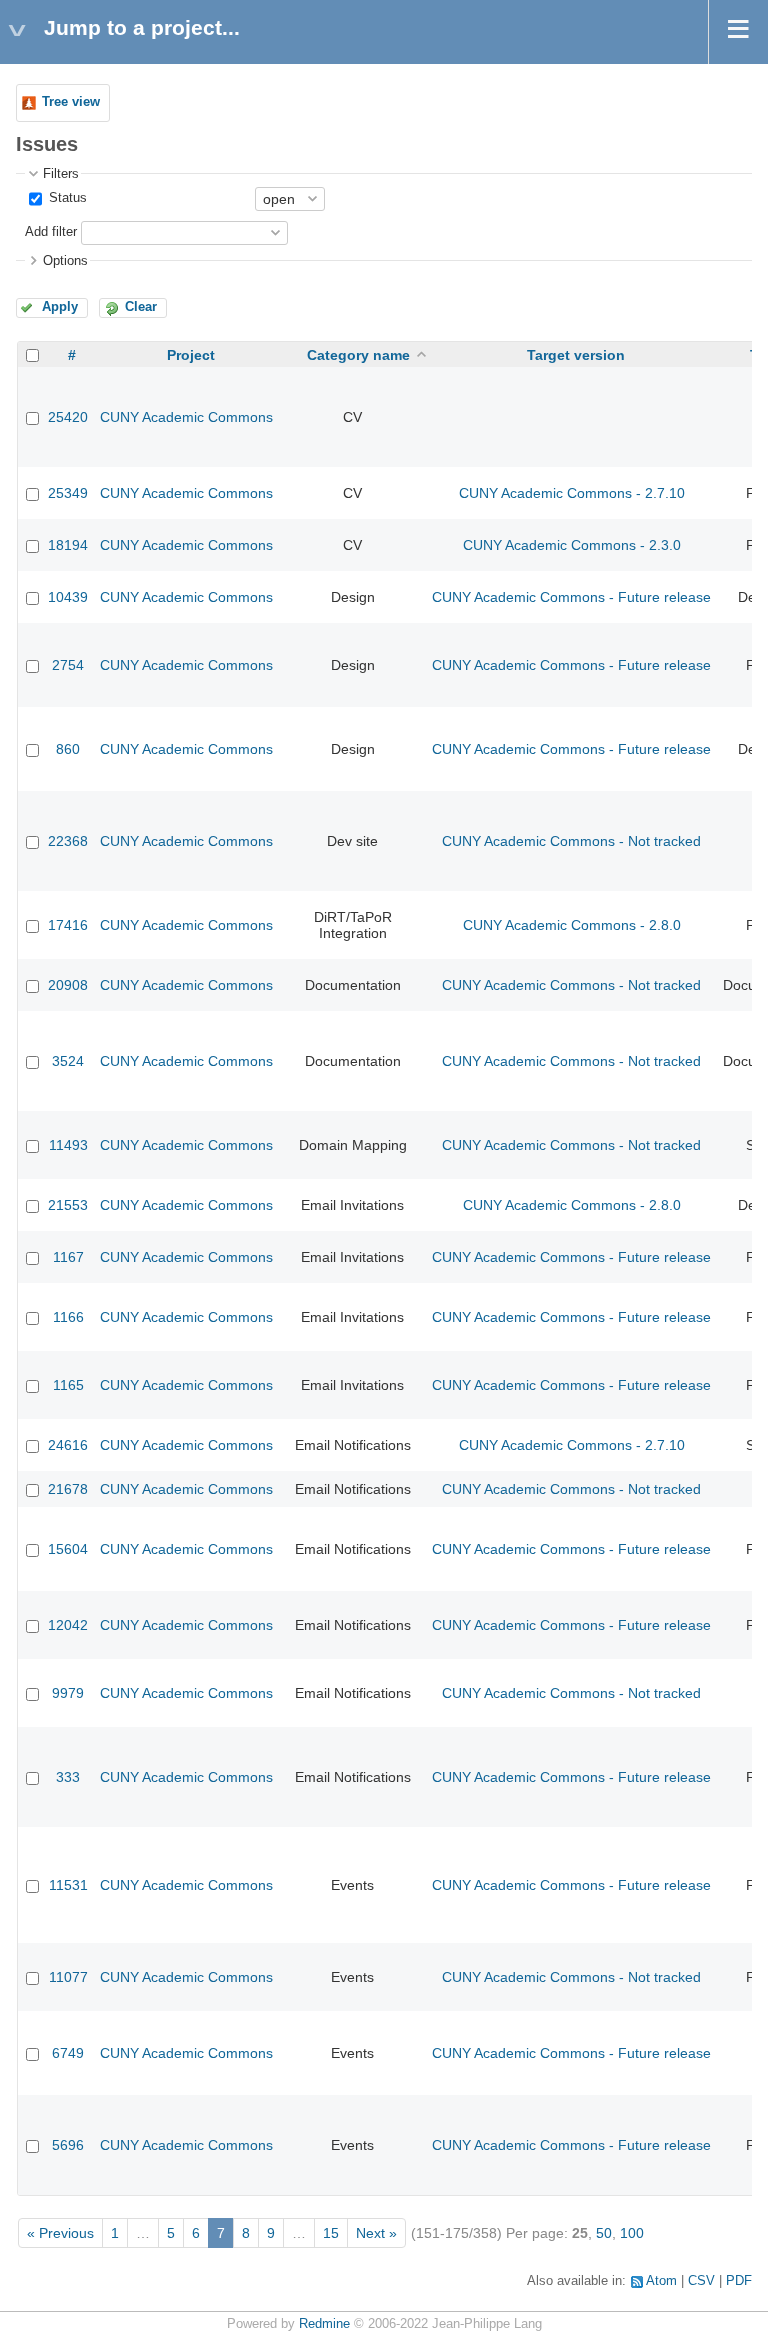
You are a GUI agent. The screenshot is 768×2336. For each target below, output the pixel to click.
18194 (68, 545)
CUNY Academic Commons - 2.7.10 (572, 493)
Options (65, 261)
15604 (68, 1549)
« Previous (60, 2233)
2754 (68, 665)
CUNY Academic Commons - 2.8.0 (572, 925)
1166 (68, 1317)
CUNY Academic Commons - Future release (571, 597)
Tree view (71, 102)
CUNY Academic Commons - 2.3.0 (572, 545)
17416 (68, 925)
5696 (68, 2145)
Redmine (324, 2324)
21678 (68, 1489)
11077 (68, 1977)
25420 (68, 417)
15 (331, 2233)
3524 (68, 1061)
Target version (576, 355)
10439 (68, 597)
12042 (68, 1625)
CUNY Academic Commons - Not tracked (571, 841)
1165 (68, 1385)
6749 (68, 2053)
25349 (68, 493)
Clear (141, 307)
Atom (661, 2281)
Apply (60, 307)
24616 (68, 1445)
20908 (68, 985)
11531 (68, 1885)
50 (604, 2233)
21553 (68, 1205)
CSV (701, 2281)
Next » (376, 2233)
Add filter (51, 232)
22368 (68, 841)
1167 (68, 1257)
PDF (739, 2281)
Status (66, 198)
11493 (68, 1145)
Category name (358, 355)
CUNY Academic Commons (186, 417)
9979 (68, 1693)
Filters (61, 174)
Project (191, 355)
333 (68, 1777)
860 (68, 749)
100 (632, 2233)
